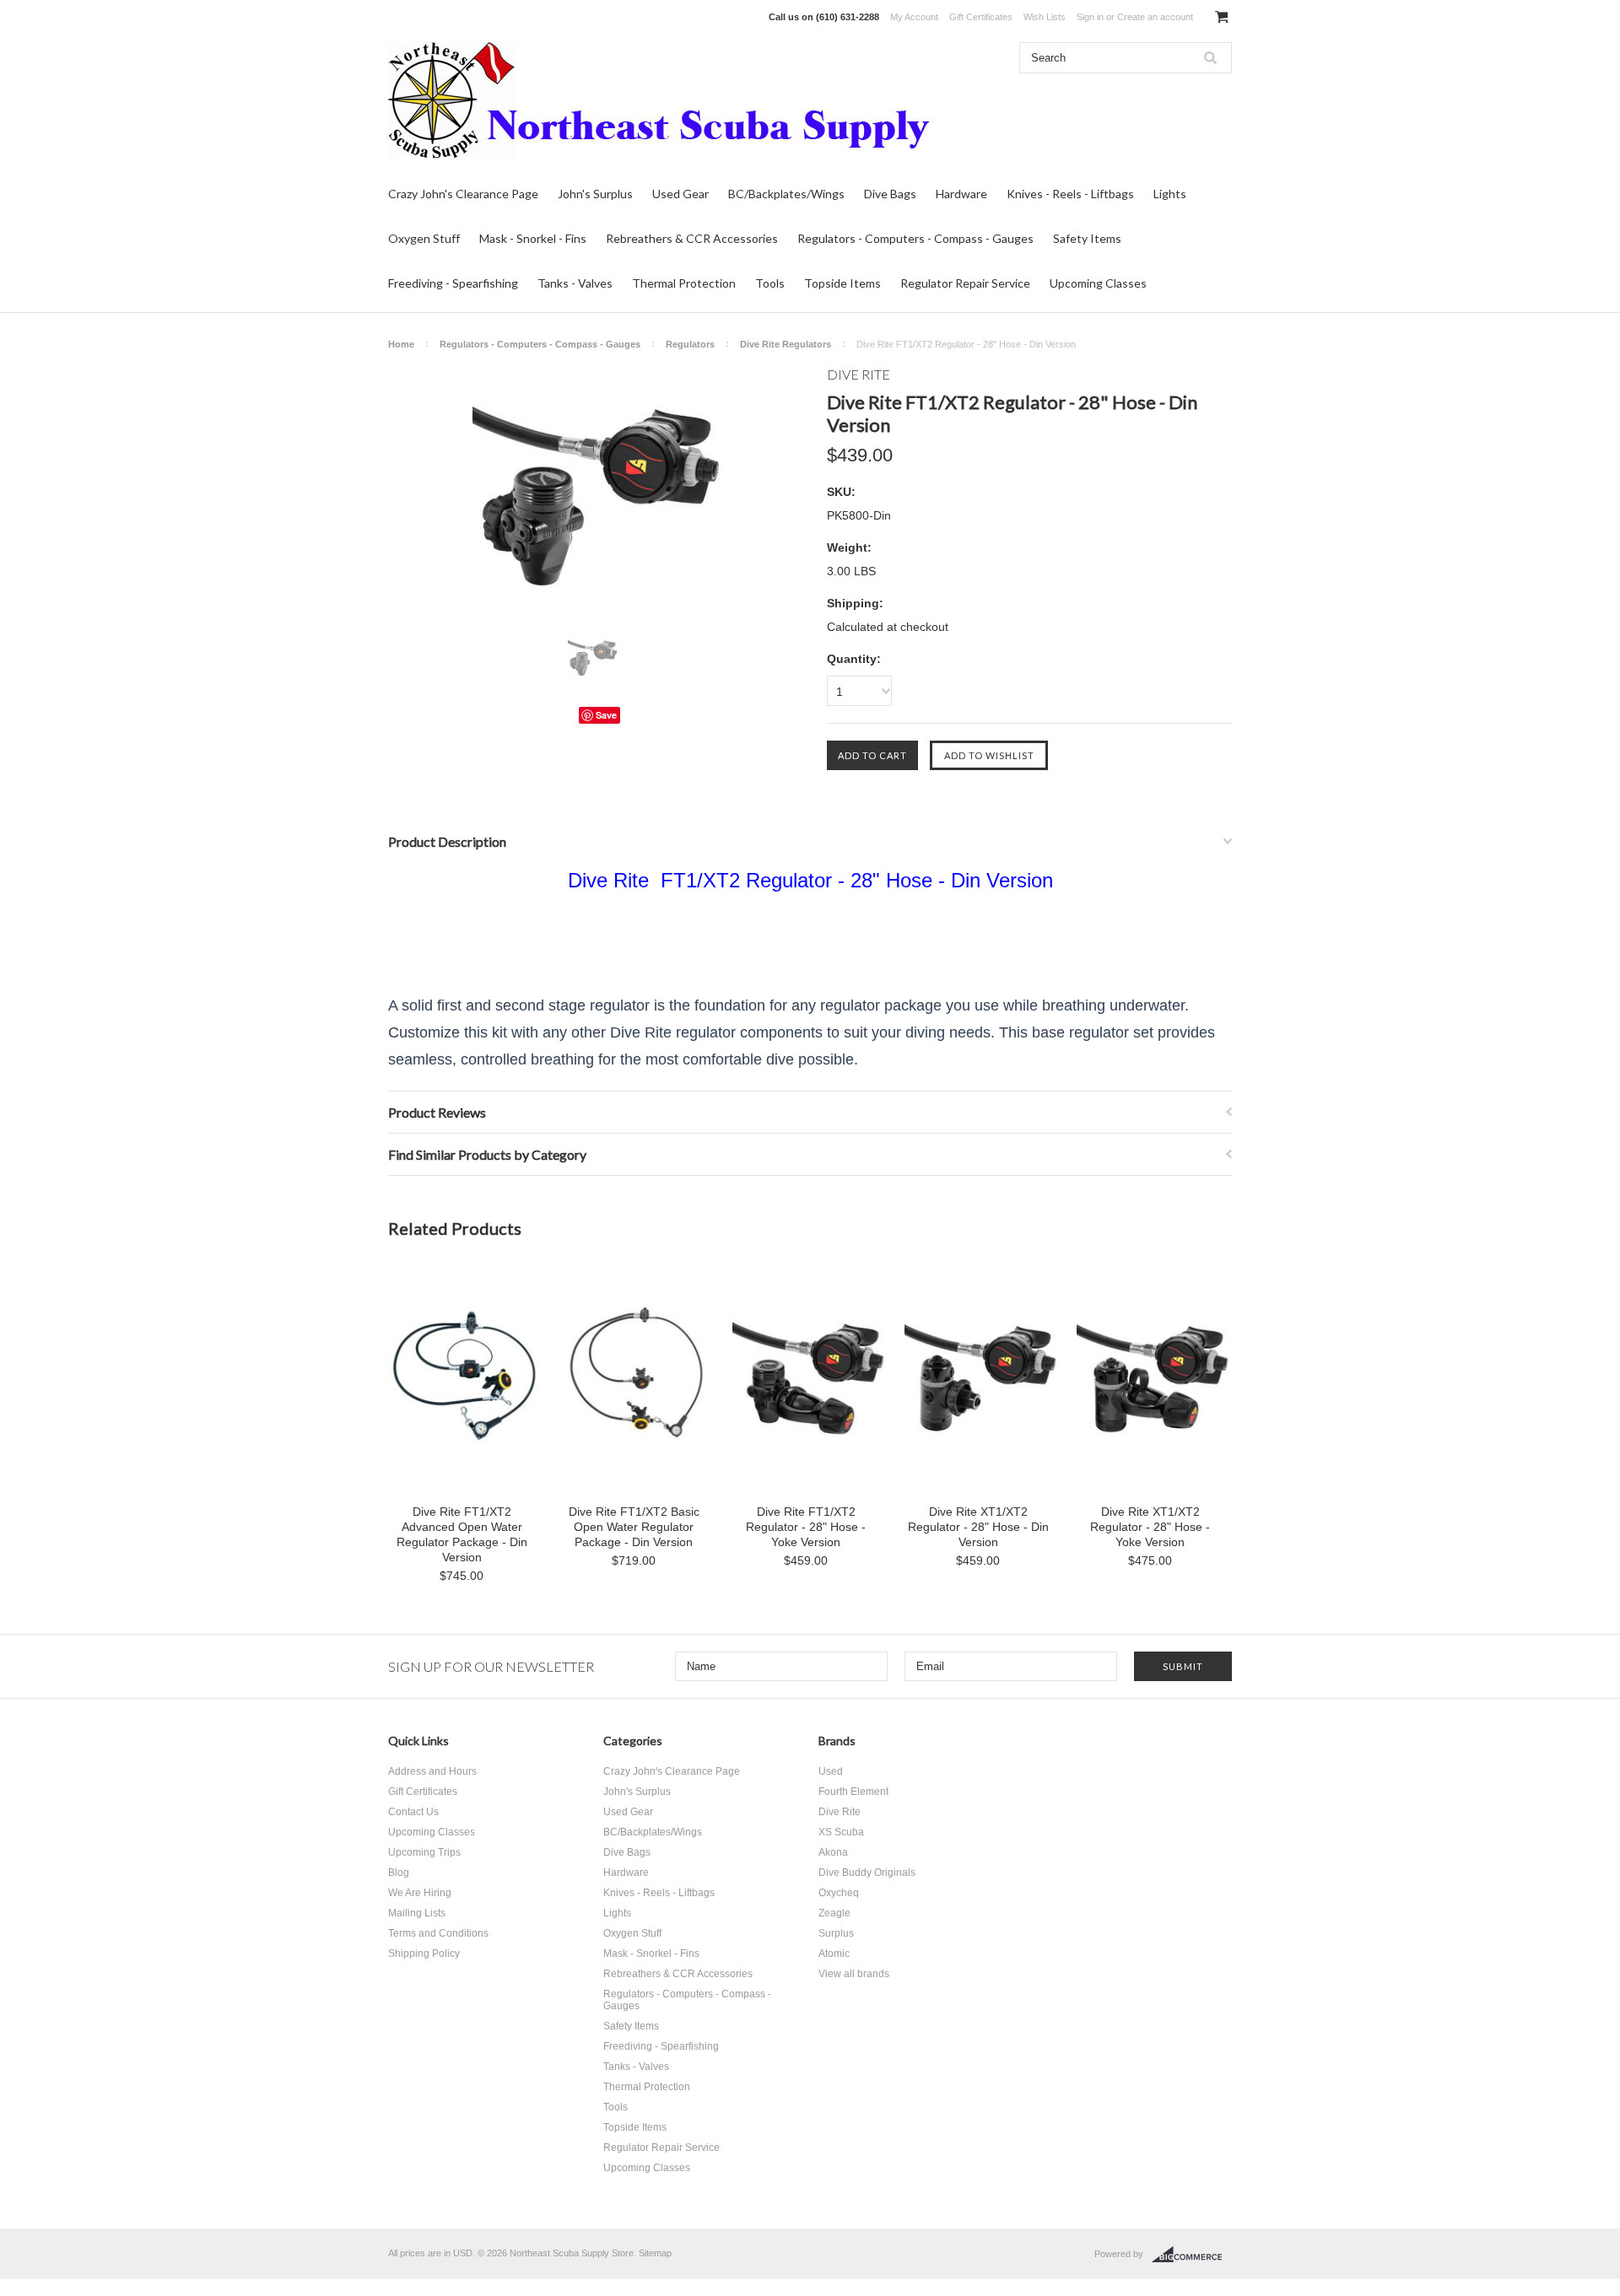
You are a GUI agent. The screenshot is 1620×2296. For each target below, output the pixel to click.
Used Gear (680, 194)
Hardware (961, 194)
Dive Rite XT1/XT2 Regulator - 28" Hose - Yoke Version (1150, 1527)
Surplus (836, 1933)
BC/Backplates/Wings (786, 194)
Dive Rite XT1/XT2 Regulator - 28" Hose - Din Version (978, 1527)
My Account (914, 17)
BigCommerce (1192, 2255)
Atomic (834, 1954)
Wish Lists (1045, 17)
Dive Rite (840, 1812)
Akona (833, 1852)
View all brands (854, 1974)
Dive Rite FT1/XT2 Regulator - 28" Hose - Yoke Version (806, 1527)
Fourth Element (853, 1792)
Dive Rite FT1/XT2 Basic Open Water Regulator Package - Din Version (634, 1527)
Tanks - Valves (575, 283)
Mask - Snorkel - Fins (533, 238)
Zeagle (834, 1913)
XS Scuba (841, 1832)
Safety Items (1087, 238)
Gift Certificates (981, 17)
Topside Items (842, 283)
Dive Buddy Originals (867, 1873)
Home (401, 344)
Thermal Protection (684, 283)
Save (606, 715)
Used (831, 1771)
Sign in (1090, 17)
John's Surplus (595, 194)
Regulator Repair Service (965, 283)
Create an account (1155, 17)
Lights (1170, 194)
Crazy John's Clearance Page (463, 194)
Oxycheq (839, 1893)
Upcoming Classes (1098, 283)
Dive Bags (890, 194)
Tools (770, 283)
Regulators (690, 344)
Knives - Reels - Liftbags (1070, 194)
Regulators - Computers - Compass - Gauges (915, 238)
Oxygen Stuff (424, 238)
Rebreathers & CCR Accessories (692, 238)
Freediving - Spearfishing (453, 283)
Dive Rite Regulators (786, 344)
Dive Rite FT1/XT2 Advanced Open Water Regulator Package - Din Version (462, 1534)
